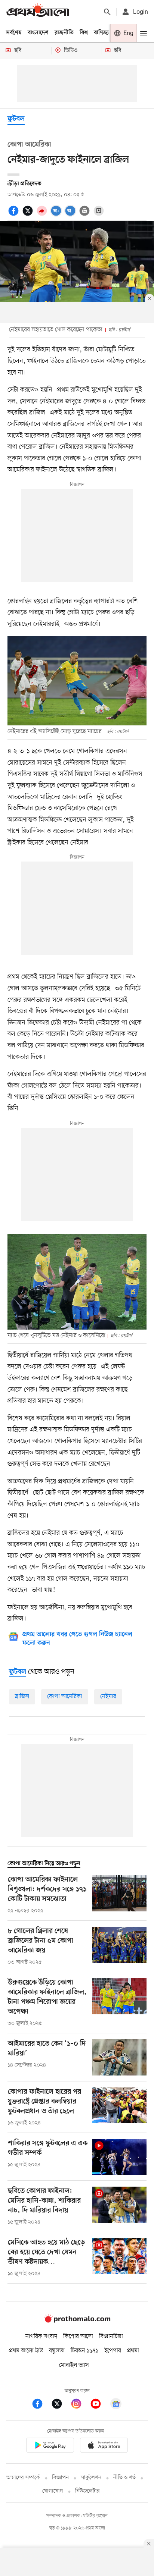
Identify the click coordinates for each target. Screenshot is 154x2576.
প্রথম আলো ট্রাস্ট (26, 2351)
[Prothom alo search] (107, 12)
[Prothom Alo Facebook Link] (41, 2405)
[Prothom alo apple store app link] (104, 2446)
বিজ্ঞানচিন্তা (111, 2337)
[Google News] (116, 2405)
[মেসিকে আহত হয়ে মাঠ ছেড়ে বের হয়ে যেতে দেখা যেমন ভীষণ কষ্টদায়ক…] (119, 2258)
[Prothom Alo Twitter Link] (61, 2405)
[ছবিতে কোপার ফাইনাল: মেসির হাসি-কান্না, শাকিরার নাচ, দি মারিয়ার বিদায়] (119, 2206)
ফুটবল (16, 119)
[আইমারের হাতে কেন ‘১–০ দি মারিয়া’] (119, 2057)
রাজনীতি (64, 33)
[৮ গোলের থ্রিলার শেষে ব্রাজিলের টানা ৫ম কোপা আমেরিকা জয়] (119, 1946)
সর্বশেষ (14, 33)
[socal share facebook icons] (15, 215)
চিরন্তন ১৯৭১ (84, 2351)
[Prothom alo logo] (77, 2321)
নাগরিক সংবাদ (41, 2337)
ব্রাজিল (22, 1697)
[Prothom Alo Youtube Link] (99, 2405)
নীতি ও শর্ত (124, 2478)
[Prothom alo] (38, 12)
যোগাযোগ (53, 2491)
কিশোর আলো (78, 2337)
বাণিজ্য (101, 33)
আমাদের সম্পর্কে (23, 2478)
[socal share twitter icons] (29, 215)
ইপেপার (113, 2351)
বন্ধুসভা (57, 2351)
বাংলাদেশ (38, 33)
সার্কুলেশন (91, 2478)
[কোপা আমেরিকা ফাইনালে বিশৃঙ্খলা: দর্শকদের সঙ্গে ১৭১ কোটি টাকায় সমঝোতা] (119, 1895)
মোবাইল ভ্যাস (74, 2365)
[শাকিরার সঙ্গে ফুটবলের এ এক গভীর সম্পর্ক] (119, 2157)
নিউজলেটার (87, 2491)
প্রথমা (133, 2351)
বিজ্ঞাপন (60, 2478)
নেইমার (108, 1697)
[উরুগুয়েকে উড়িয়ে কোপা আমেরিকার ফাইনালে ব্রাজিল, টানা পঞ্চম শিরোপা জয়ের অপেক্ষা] (119, 2003)
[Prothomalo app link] (50, 2446)
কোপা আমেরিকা (65, 1697)
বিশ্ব (84, 33)
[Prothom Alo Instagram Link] (80, 2405)
